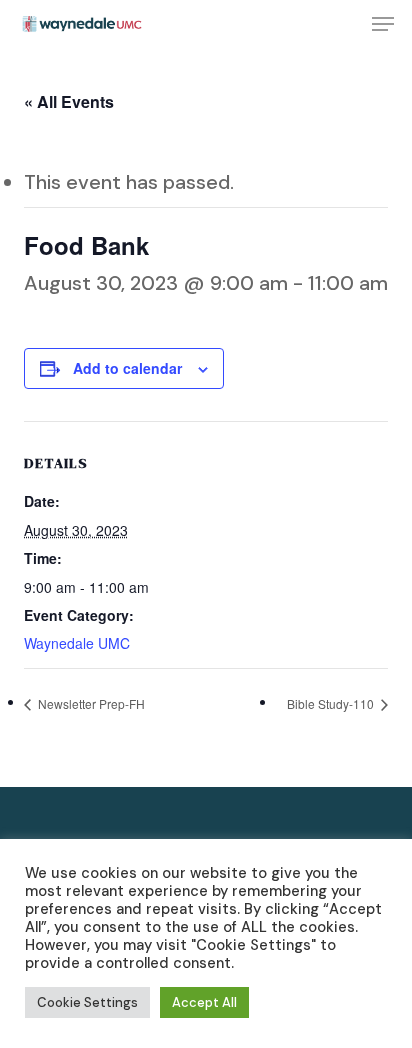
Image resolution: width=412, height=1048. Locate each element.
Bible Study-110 (332, 703)
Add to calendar (127, 368)
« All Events (69, 101)
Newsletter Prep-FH (90, 703)
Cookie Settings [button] (87, 1002)
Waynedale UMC (77, 643)
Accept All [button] (204, 1002)
